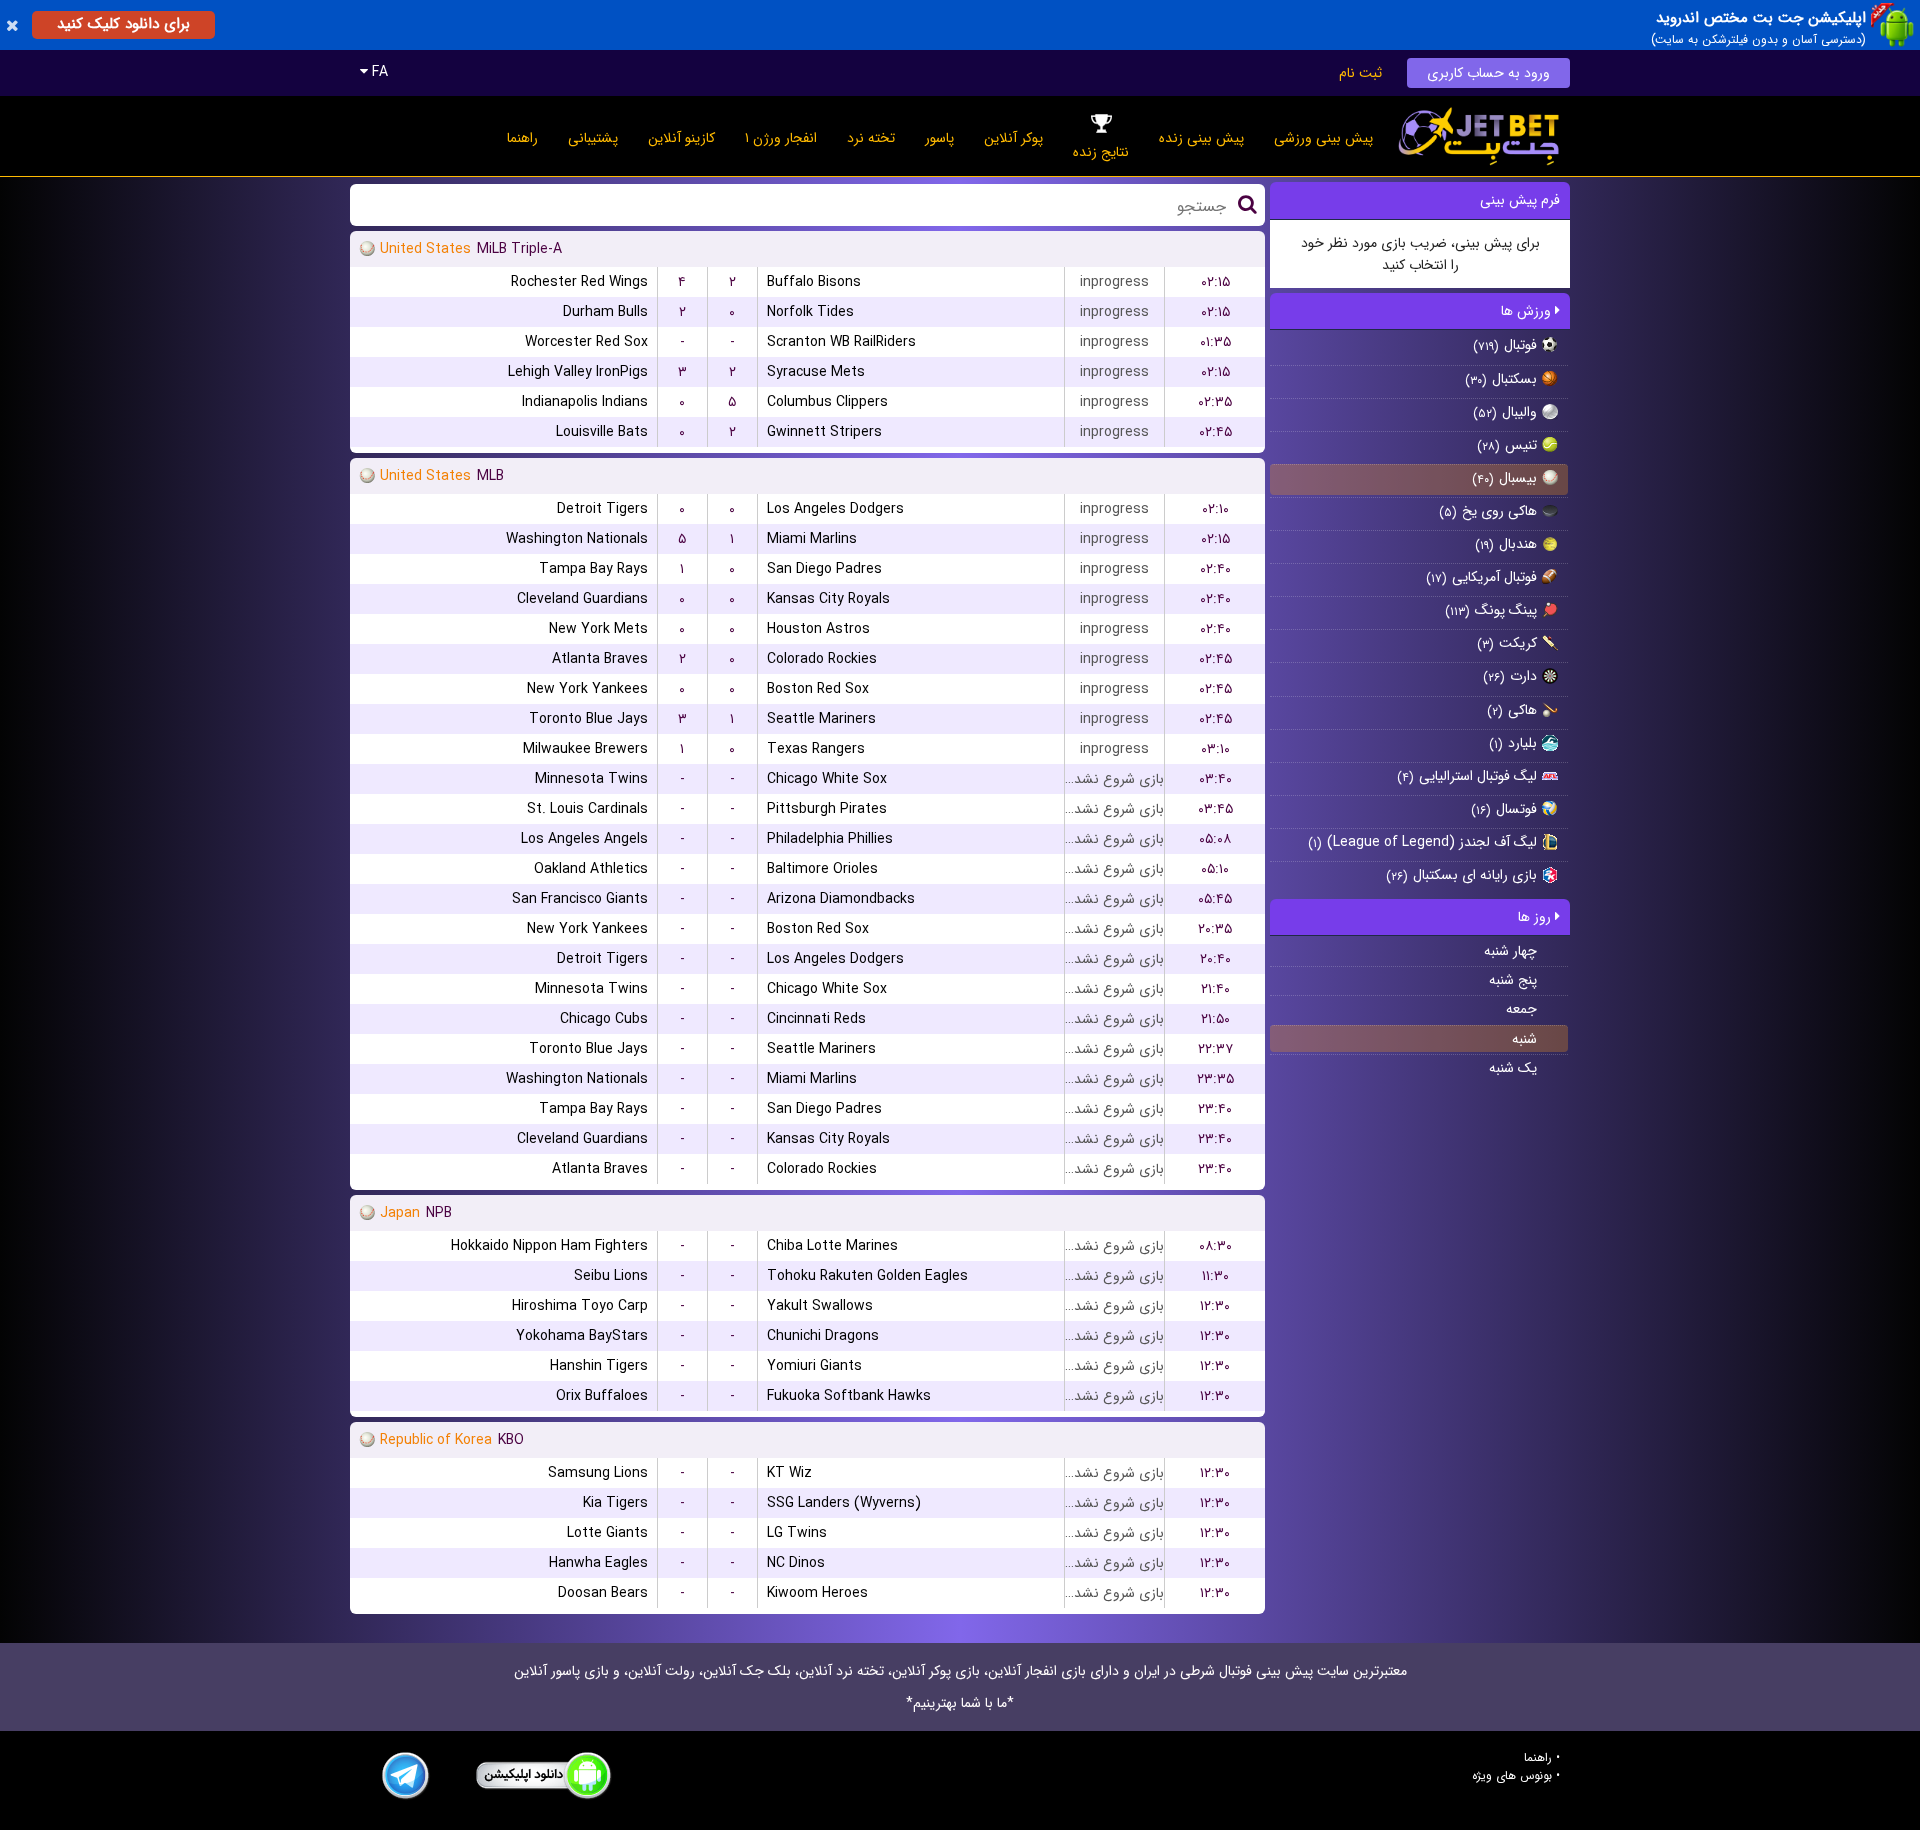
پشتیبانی (593, 138)
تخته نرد (871, 138)
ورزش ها (1528, 311)
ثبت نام (1360, 73)
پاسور (939, 138)
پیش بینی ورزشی (1323, 138)
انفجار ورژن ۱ (781, 138)
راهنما (522, 138)
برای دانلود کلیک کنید (123, 24)
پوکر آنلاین (1013, 138)
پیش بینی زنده (1201, 138)
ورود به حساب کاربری (1488, 73)
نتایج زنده (1101, 152)
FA (378, 72)
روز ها (1536, 917)
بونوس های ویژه (1512, 1776)
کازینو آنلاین (681, 138)
